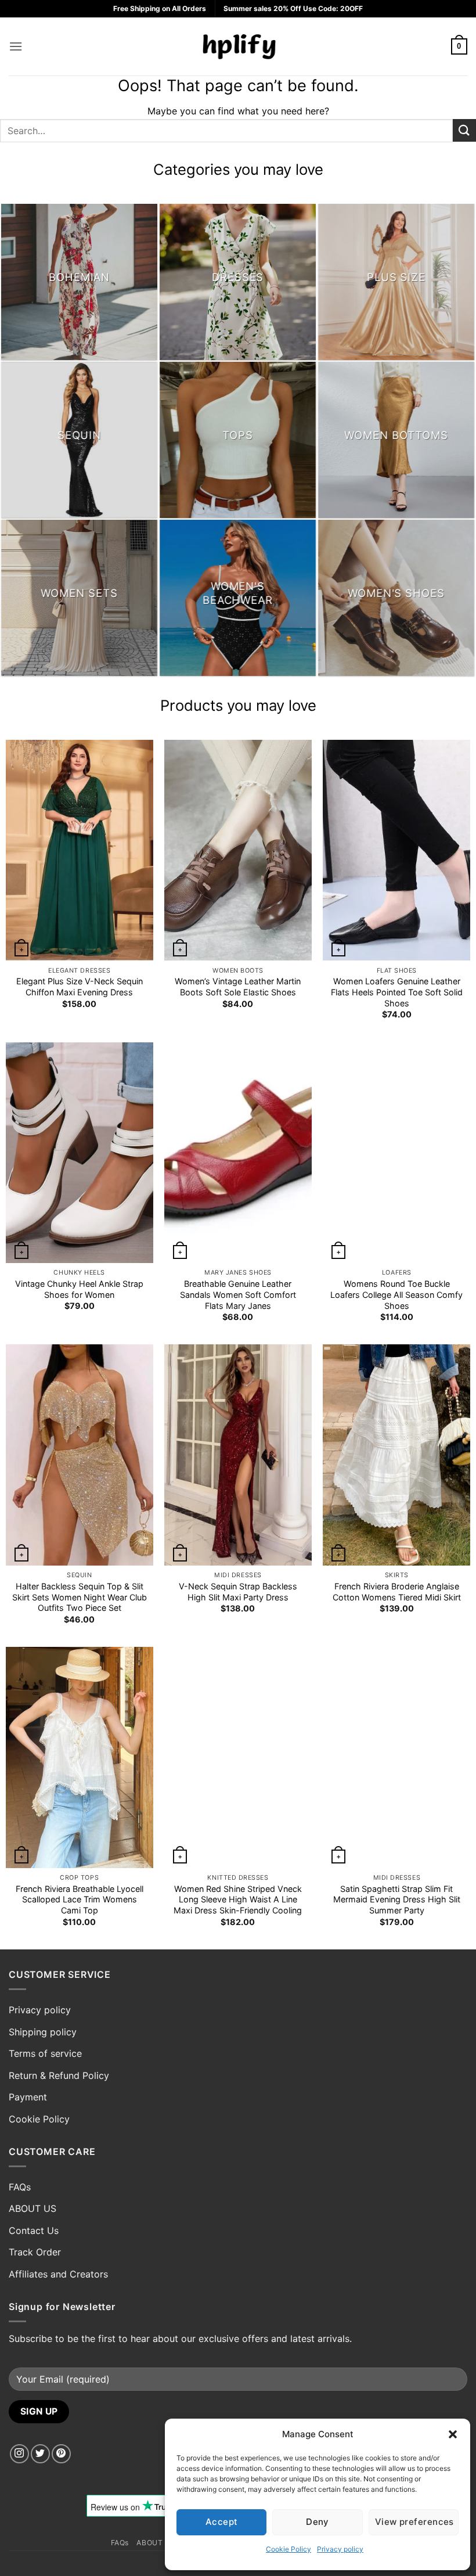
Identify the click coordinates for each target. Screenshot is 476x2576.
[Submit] (464, 130)
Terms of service (45, 2053)
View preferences (414, 2522)
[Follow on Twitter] (40, 2454)
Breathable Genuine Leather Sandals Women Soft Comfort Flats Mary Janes (238, 1294)
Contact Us (34, 2230)
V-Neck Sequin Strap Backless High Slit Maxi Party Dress (238, 1592)
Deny (318, 2522)
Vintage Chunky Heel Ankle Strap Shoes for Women (79, 1289)
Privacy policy (340, 2549)
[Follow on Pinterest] (61, 2454)
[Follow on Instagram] (19, 2454)
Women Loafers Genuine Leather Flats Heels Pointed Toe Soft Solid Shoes (397, 992)
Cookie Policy (289, 2549)
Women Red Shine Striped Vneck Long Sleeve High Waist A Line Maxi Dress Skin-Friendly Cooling (238, 1899)
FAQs (20, 2187)
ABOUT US (33, 2208)
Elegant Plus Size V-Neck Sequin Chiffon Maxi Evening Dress (80, 987)
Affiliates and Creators (58, 2274)
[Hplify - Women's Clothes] (238, 46)
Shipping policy (43, 2032)
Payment (28, 2097)
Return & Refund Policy (59, 2075)
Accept (222, 2522)
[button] (453, 2434)
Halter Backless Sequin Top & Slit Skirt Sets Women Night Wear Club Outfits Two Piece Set (80, 1597)
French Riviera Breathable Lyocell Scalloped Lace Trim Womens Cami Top (80, 1899)
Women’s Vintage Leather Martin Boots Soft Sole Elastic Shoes (238, 987)
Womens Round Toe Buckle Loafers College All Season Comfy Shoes (396, 1294)
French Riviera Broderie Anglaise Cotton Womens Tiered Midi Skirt (397, 1592)
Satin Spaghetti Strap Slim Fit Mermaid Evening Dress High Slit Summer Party (397, 1899)
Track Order (35, 2252)
